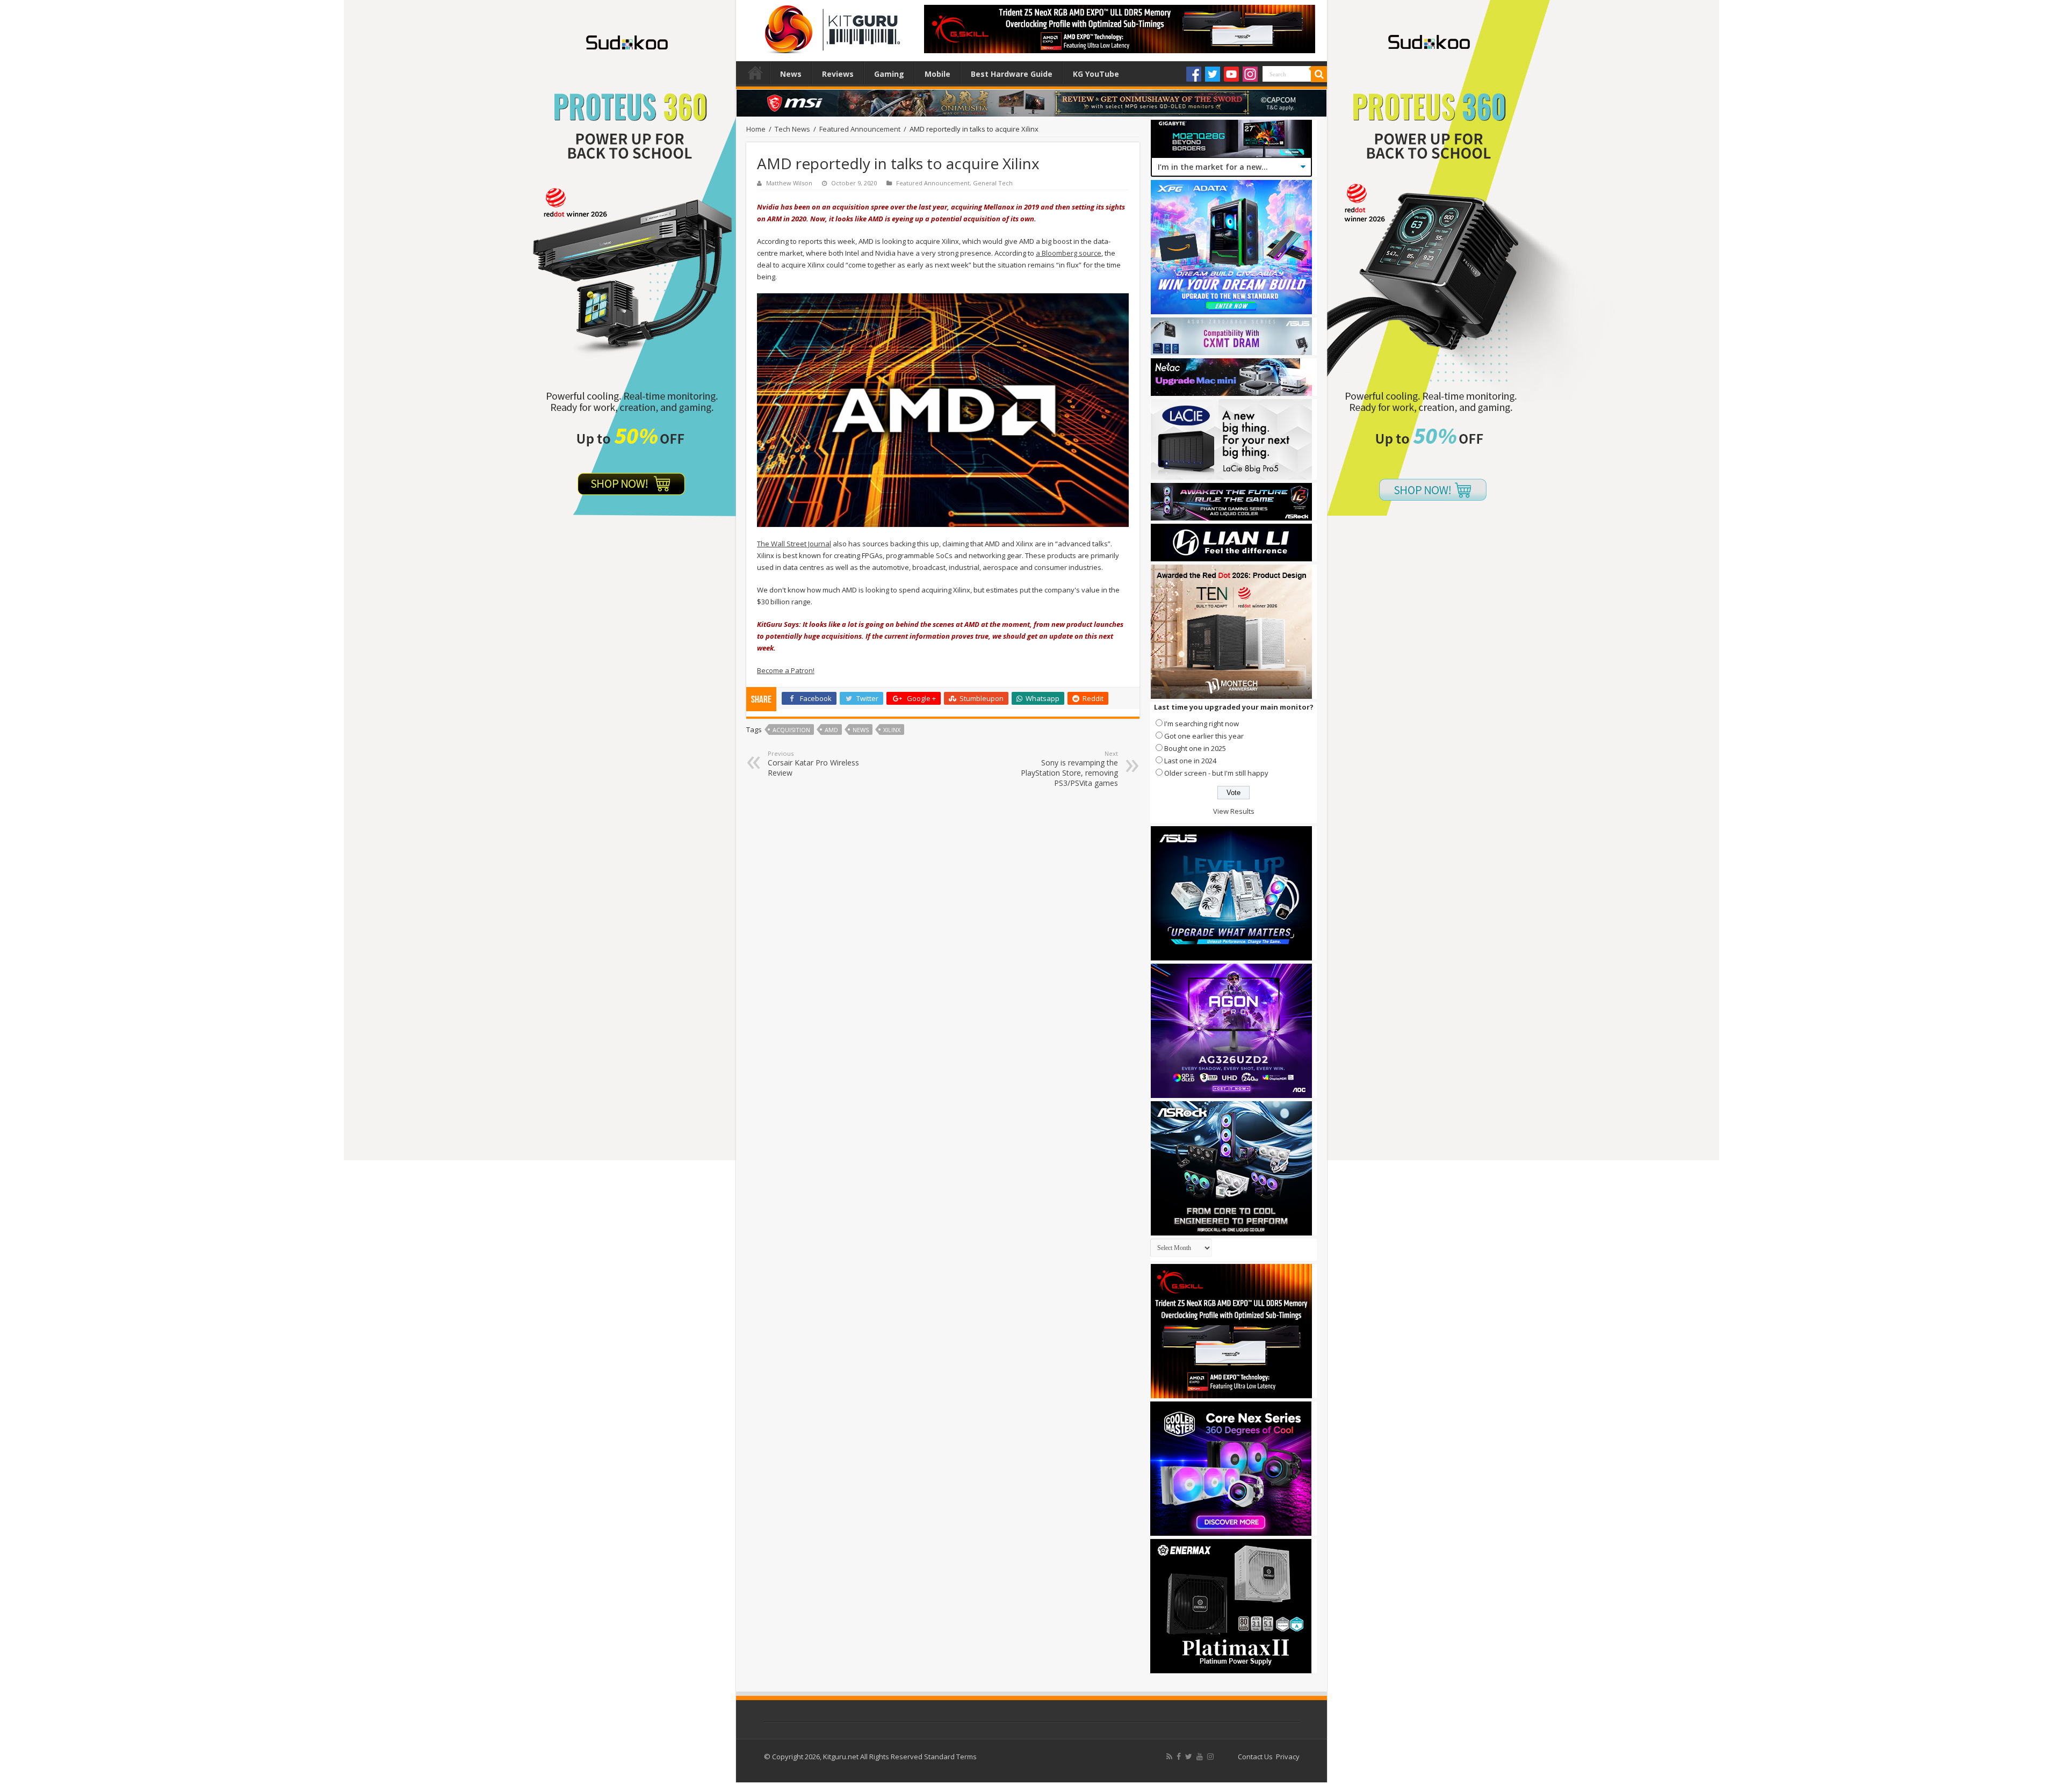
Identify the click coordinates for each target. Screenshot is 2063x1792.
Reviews (838, 74)
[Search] (1319, 74)
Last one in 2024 (1190, 761)
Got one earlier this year (1204, 736)
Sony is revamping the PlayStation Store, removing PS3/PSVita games (1069, 769)
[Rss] (1169, 1757)
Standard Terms (950, 1757)
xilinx (892, 730)
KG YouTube (1096, 74)
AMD (831, 730)
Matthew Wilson (789, 183)
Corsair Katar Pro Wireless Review (813, 764)
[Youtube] (1231, 74)
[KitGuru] (830, 26)
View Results (1234, 811)
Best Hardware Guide (1012, 74)
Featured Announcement (860, 129)
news (861, 730)
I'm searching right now (1202, 724)
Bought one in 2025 (1195, 748)
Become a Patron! (786, 670)
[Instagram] (1250, 74)
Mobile (937, 74)
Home (755, 73)
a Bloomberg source (1069, 253)
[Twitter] (1213, 74)
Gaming (889, 74)
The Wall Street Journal (794, 544)
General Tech (993, 183)
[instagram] (1210, 1757)
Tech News (792, 129)
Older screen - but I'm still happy (1216, 773)
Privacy (1288, 1757)
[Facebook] (1194, 74)
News (791, 74)
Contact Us (1255, 1757)
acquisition (791, 730)
